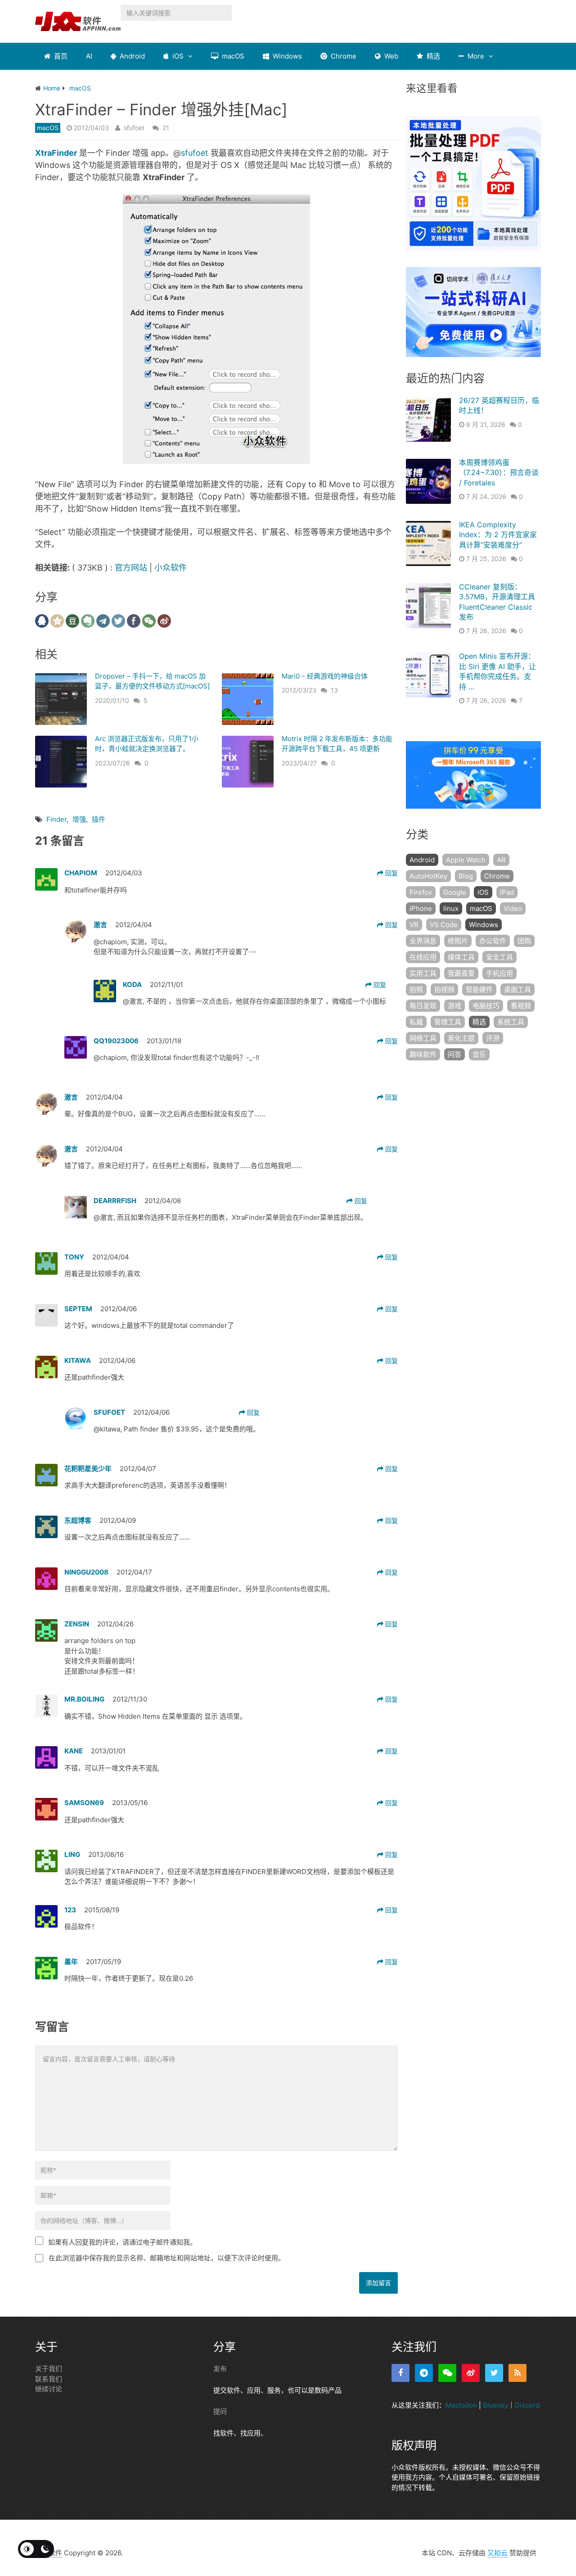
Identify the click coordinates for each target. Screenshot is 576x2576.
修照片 (458, 941)
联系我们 (49, 2379)
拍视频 (444, 989)
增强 (79, 819)
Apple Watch (466, 860)
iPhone (421, 908)
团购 (524, 941)
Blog (466, 876)
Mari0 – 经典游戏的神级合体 (325, 676)
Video (513, 908)
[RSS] (517, 2373)
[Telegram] (424, 2373)
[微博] (471, 2373)
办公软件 (493, 941)
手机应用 (499, 973)
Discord (527, 2405)
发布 (220, 2369)
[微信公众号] (447, 2373)
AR (501, 860)
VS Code (444, 925)
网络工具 (423, 1038)
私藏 (416, 1022)
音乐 (479, 1054)
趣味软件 (423, 1054)
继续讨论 (49, 2389)
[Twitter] (494, 2373)
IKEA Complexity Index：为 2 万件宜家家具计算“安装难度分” (498, 535)
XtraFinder (56, 153)
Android (131, 56)
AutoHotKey (428, 876)
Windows (286, 56)
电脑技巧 (486, 1006)
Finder (56, 819)
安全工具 (499, 957)
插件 (99, 819)
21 (166, 128)
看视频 (521, 1006)
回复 (391, 873)
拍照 (416, 989)
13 (334, 690)
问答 (454, 1054)
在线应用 (423, 957)
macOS (232, 56)
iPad (507, 892)
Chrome (343, 56)
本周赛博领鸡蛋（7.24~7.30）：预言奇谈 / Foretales (499, 473)
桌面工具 (517, 989)
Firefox (421, 892)
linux (451, 908)
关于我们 (49, 2369)
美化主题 (461, 1038)
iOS (177, 56)
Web (390, 56)
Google (455, 892)
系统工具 (511, 1022)
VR (414, 925)
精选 (432, 56)
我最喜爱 (461, 973)
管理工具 (448, 1022)
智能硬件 (479, 989)
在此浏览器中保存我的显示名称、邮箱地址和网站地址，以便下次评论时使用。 (167, 2258)
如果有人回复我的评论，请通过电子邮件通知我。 (122, 2242)
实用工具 (423, 973)
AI (89, 56)
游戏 (454, 1006)
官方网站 (131, 568)
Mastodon (461, 2405)
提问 (220, 2411)
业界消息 (423, 941)
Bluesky (495, 2405)
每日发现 (423, 1006)
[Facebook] (400, 2373)
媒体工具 (461, 957)
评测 (493, 1038)
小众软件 (171, 568)
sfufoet (134, 128)
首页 (60, 56)
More (475, 56)
